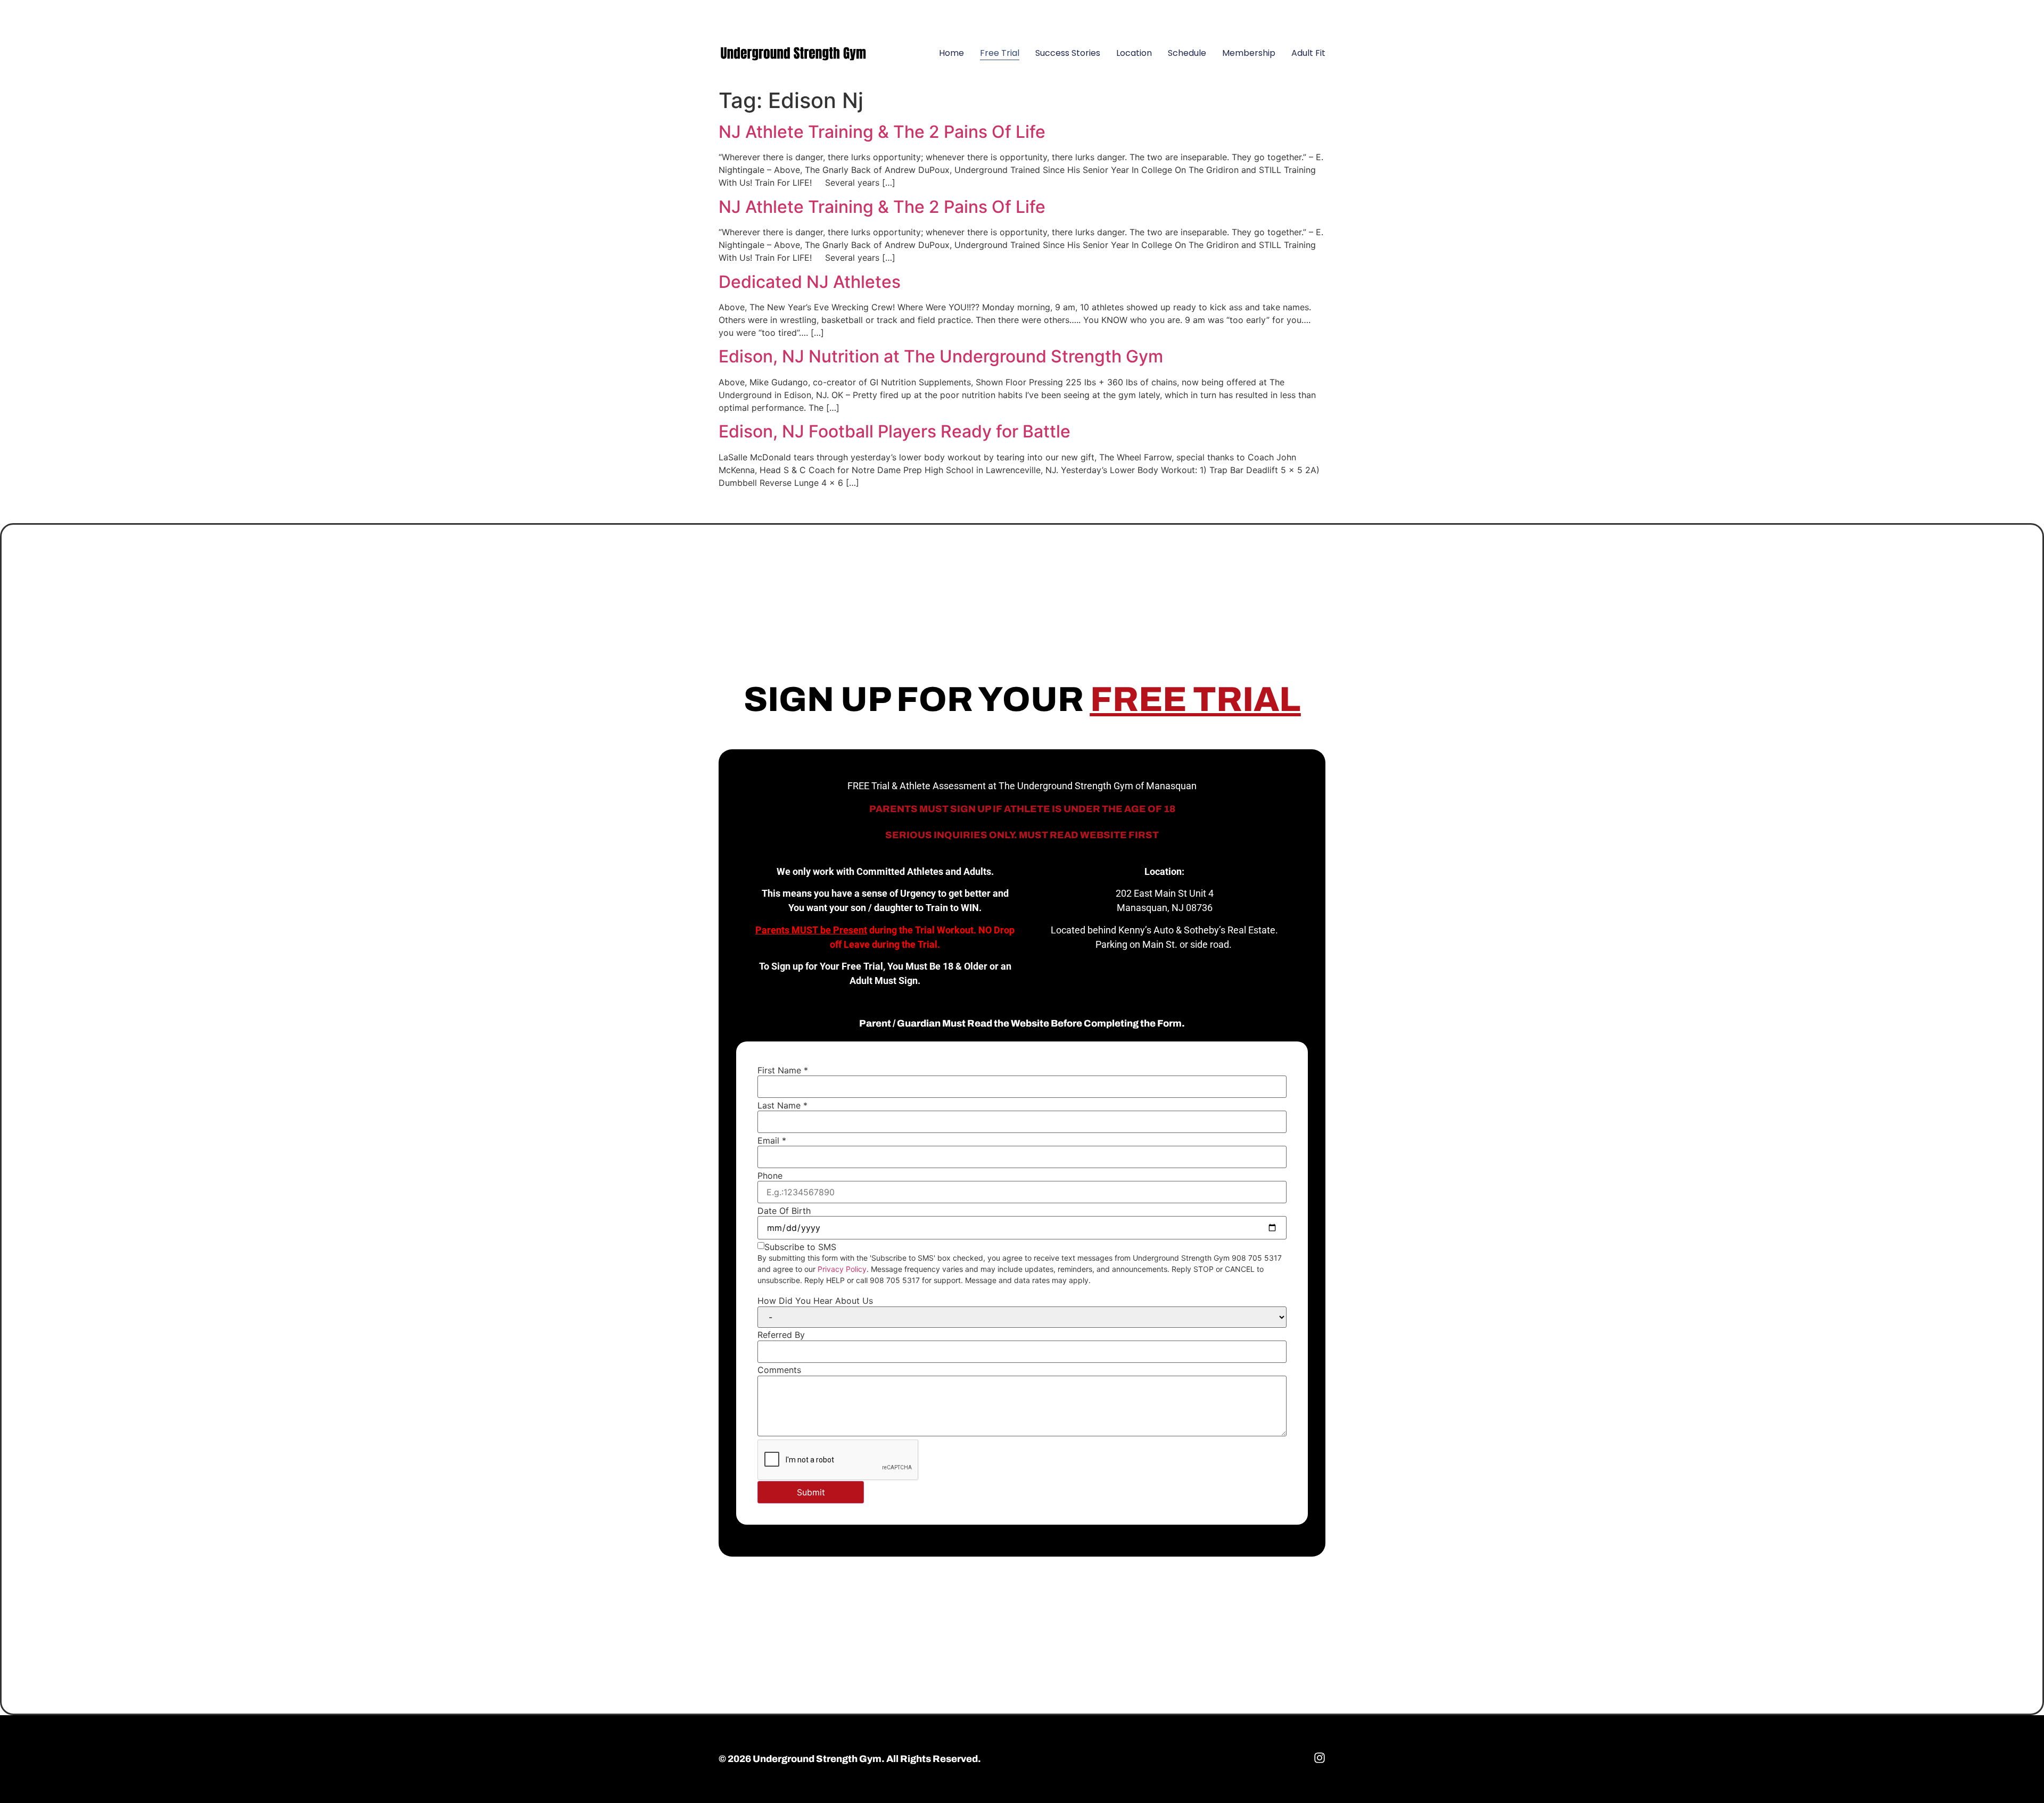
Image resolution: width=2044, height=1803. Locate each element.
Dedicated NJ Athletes (810, 282)
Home (951, 53)
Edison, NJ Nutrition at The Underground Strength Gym (941, 356)
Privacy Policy (842, 1269)
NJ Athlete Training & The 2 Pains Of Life (882, 132)
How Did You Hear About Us (815, 1301)
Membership (1249, 53)
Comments (779, 1370)
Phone (770, 1176)
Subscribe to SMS (800, 1247)
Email (772, 1140)
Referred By (781, 1335)
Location (1134, 53)
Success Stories (1068, 53)
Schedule (1187, 53)
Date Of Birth (784, 1211)
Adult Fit (1308, 53)
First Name (783, 1070)
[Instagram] (1312, 13)
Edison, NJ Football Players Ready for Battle (895, 431)
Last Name (782, 1105)
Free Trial (1000, 53)
